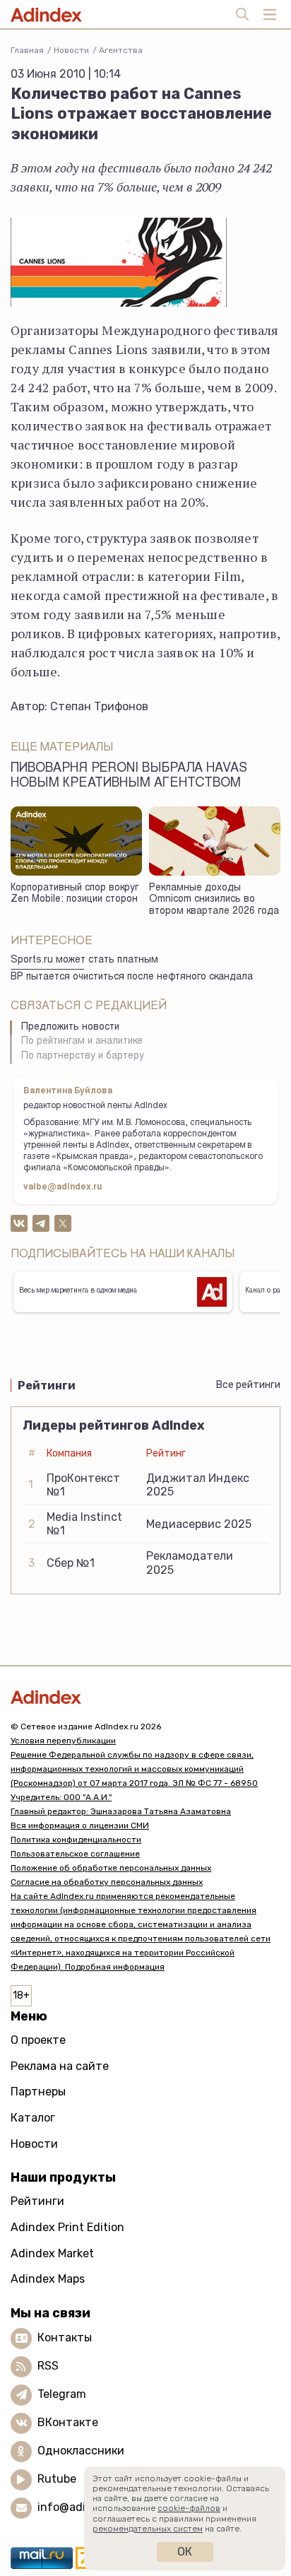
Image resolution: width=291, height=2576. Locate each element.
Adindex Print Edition (67, 2227)
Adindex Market (52, 2253)
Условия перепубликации (63, 1741)
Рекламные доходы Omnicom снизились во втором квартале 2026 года (214, 900)
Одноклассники (81, 2451)
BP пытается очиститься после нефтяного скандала (132, 977)
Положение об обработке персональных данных (111, 1868)
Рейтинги (37, 2201)
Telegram (62, 2394)
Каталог (33, 2118)
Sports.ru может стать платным (84, 960)
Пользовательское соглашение (75, 1854)
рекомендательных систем (148, 2529)
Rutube (57, 2479)
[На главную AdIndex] (145, 1697)
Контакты (65, 2337)
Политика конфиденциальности (76, 1840)
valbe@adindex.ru (63, 1187)
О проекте (38, 2040)
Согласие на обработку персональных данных (107, 1882)
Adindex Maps (48, 2279)
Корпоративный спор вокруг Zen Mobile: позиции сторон (75, 894)
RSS (48, 2366)
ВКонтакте (68, 2422)
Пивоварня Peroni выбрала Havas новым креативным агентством (129, 776)
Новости (71, 50)
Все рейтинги (248, 1385)
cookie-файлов (189, 2508)
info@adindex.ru (82, 2507)
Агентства (121, 50)
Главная (27, 50)
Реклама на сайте (60, 2066)
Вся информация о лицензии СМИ (80, 1825)
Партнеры (38, 2092)
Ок (185, 2552)
